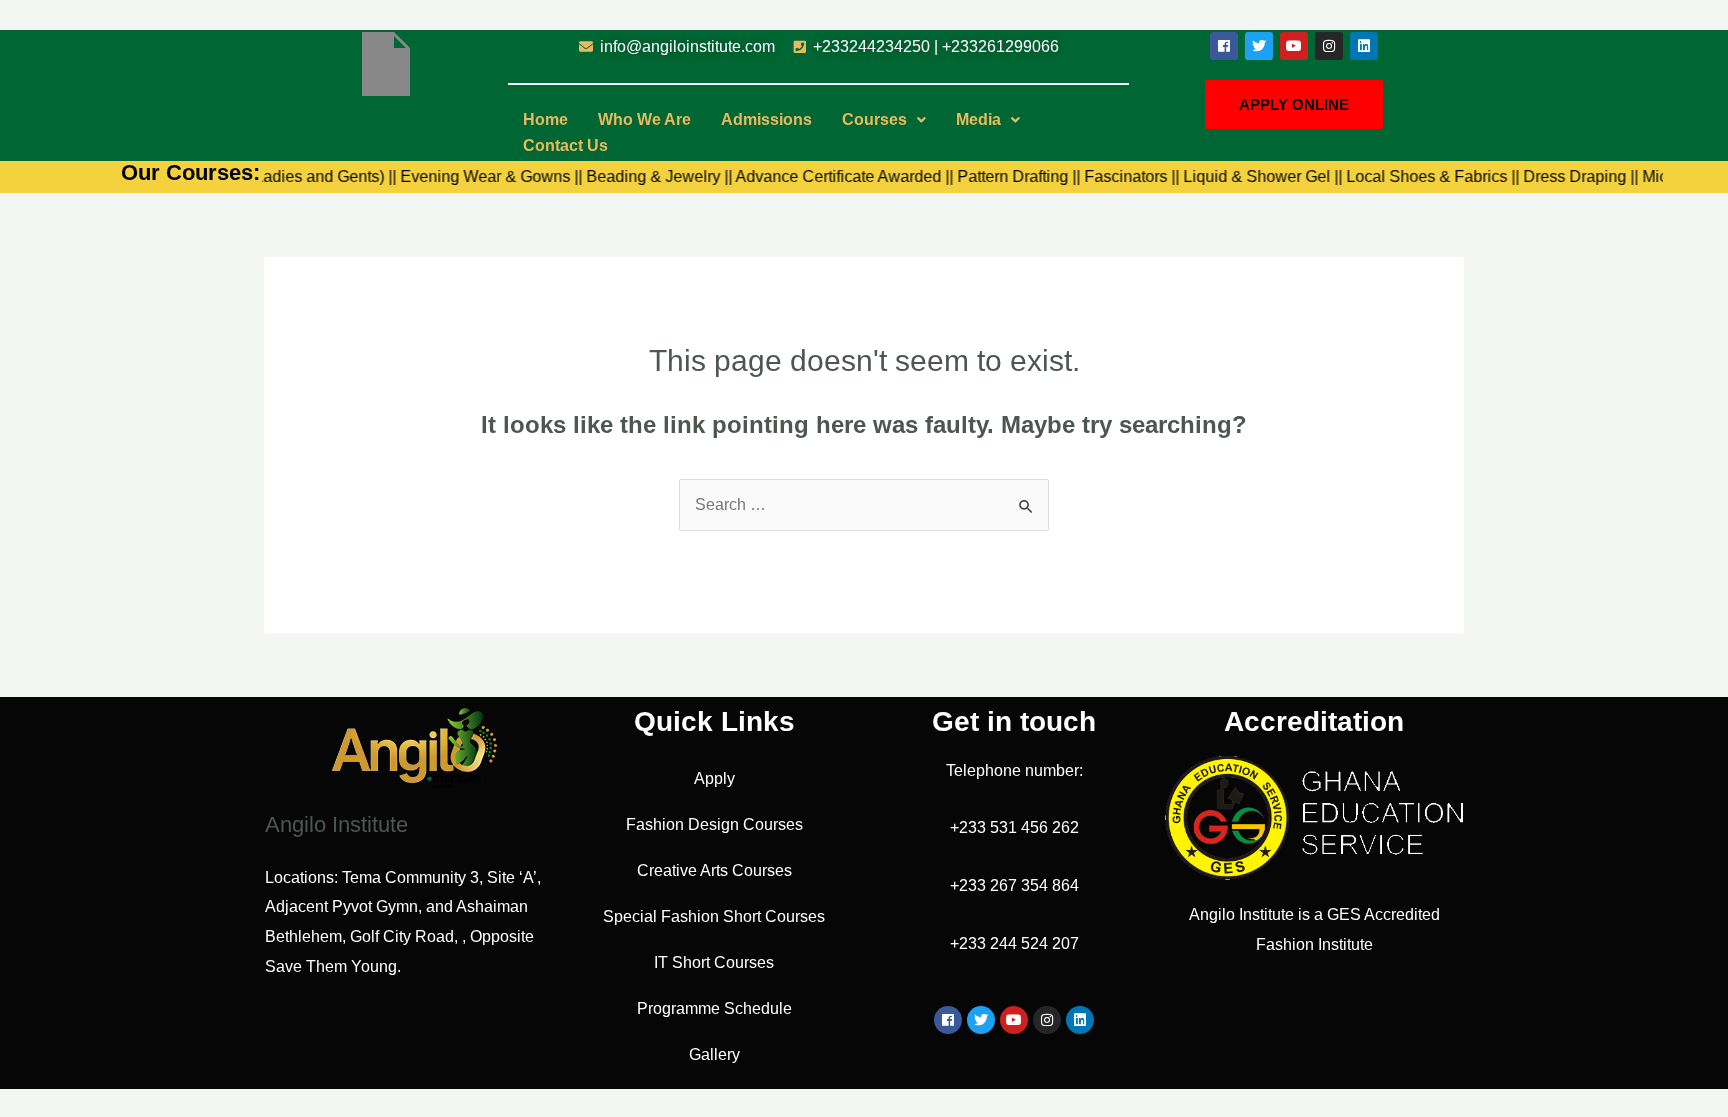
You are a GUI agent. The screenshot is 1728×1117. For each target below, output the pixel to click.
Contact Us (565, 145)
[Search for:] (864, 504)
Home (545, 119)
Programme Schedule (714, 1008)
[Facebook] (1224, 46)
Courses (874, 119)
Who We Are (644, 119)
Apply (714, 778)
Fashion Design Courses (714, 824)
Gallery (714, 1054)
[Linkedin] (1364, 46)
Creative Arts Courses (714, 870)
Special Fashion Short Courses (714, 916)
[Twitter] (1259, 46)
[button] (884, 120)
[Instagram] (1329, 46)
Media (978, 119)
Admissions (766, 119)
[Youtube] (1294, 46)
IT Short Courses (714, 962)
